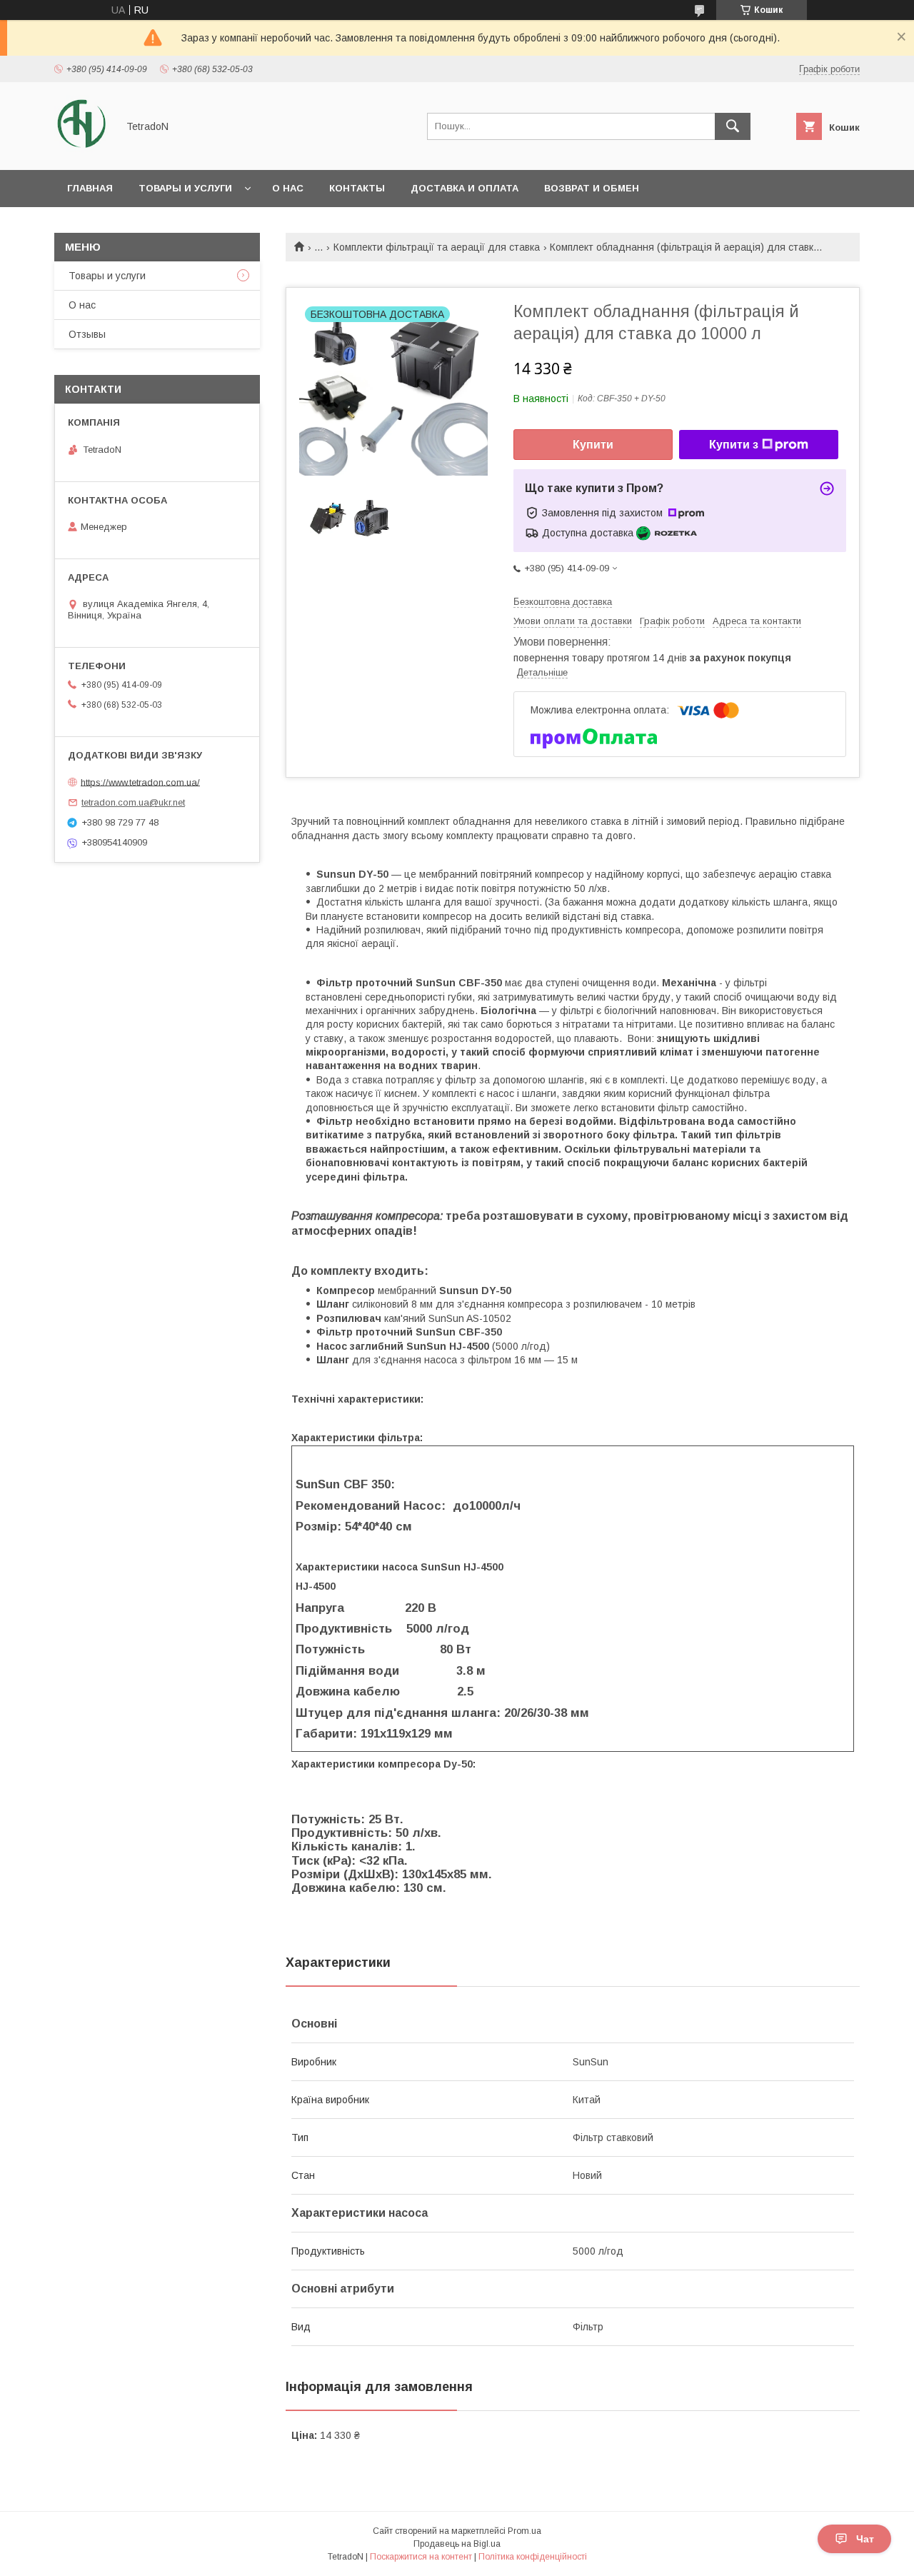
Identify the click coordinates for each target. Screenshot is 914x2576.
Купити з (734, 445)
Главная (90, 188)
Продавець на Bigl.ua (457, 2544)
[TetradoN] (82, 151)
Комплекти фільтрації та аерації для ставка (437, 247)
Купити (593, 445)
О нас (288, 188)
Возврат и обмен (592, 188)
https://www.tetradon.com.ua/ (140, 782)
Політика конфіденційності (533, 2557)
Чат (865, 2539)
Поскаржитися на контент (421, 2557)
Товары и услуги (185, 188)
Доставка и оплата (464, 188)
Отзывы (87, 334)
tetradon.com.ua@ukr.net (133, 802)
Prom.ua (524, 2531)
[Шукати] (733, 126)
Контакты (357, 188)
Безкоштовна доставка (563, 602)
